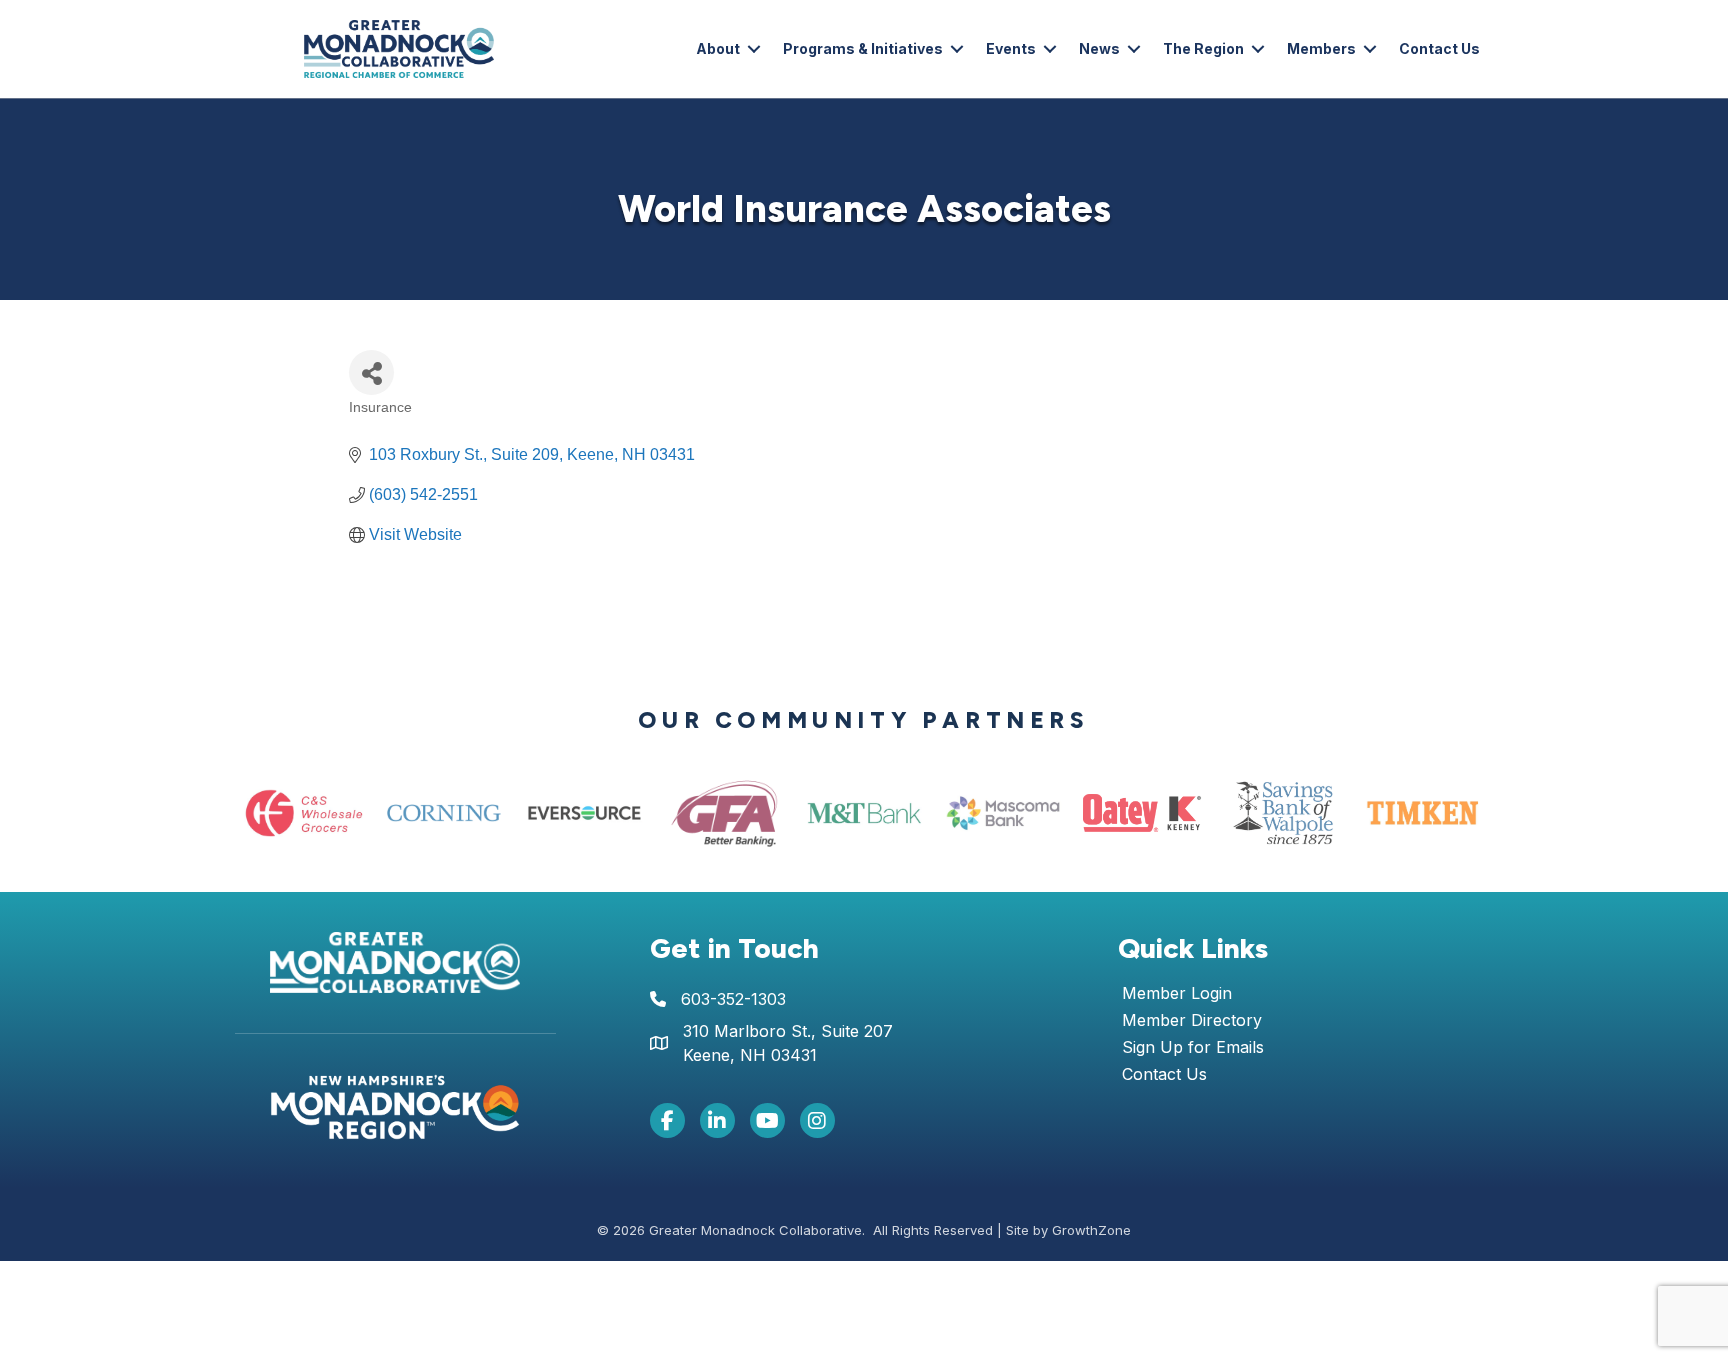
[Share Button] (371, 372)
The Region (1203, 48)
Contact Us (1439, 48)
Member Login (1177, 994)
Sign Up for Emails (1193, 1048)
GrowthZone (1091, 1230)
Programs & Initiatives (863, 48)
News (1099, 48)
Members (1321, 48)
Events (1011, 48)
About (718, 48)
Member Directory (1192, 1021)
